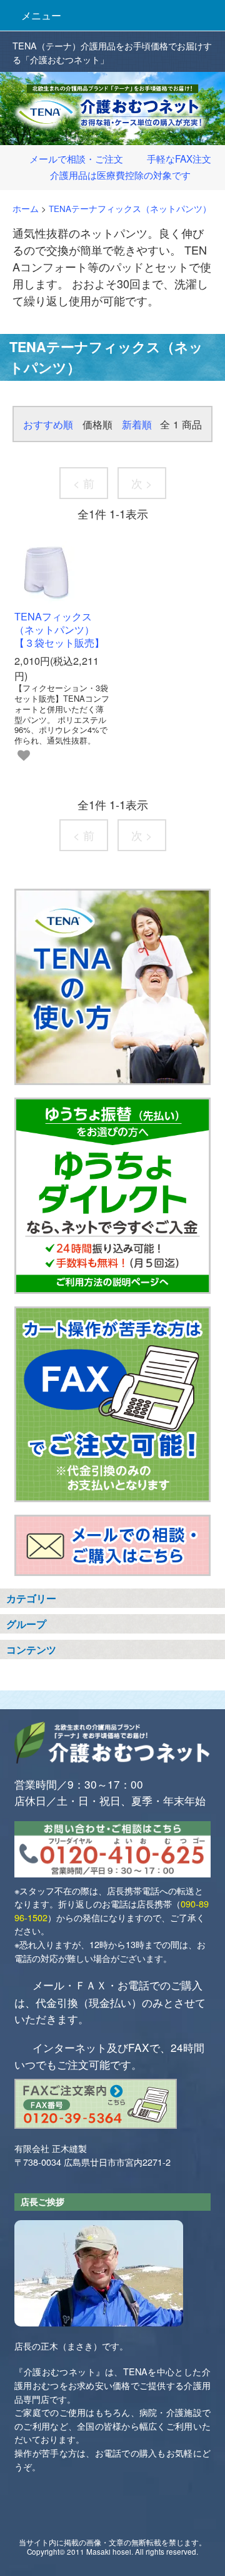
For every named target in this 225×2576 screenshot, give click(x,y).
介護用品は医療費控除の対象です (120, 174)
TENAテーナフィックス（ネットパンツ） (130, 209)
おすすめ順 (48, 424)
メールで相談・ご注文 (76, 158)
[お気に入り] (24, 755)
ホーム (26, 209)
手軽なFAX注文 (179, 158)
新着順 (137, 424)
